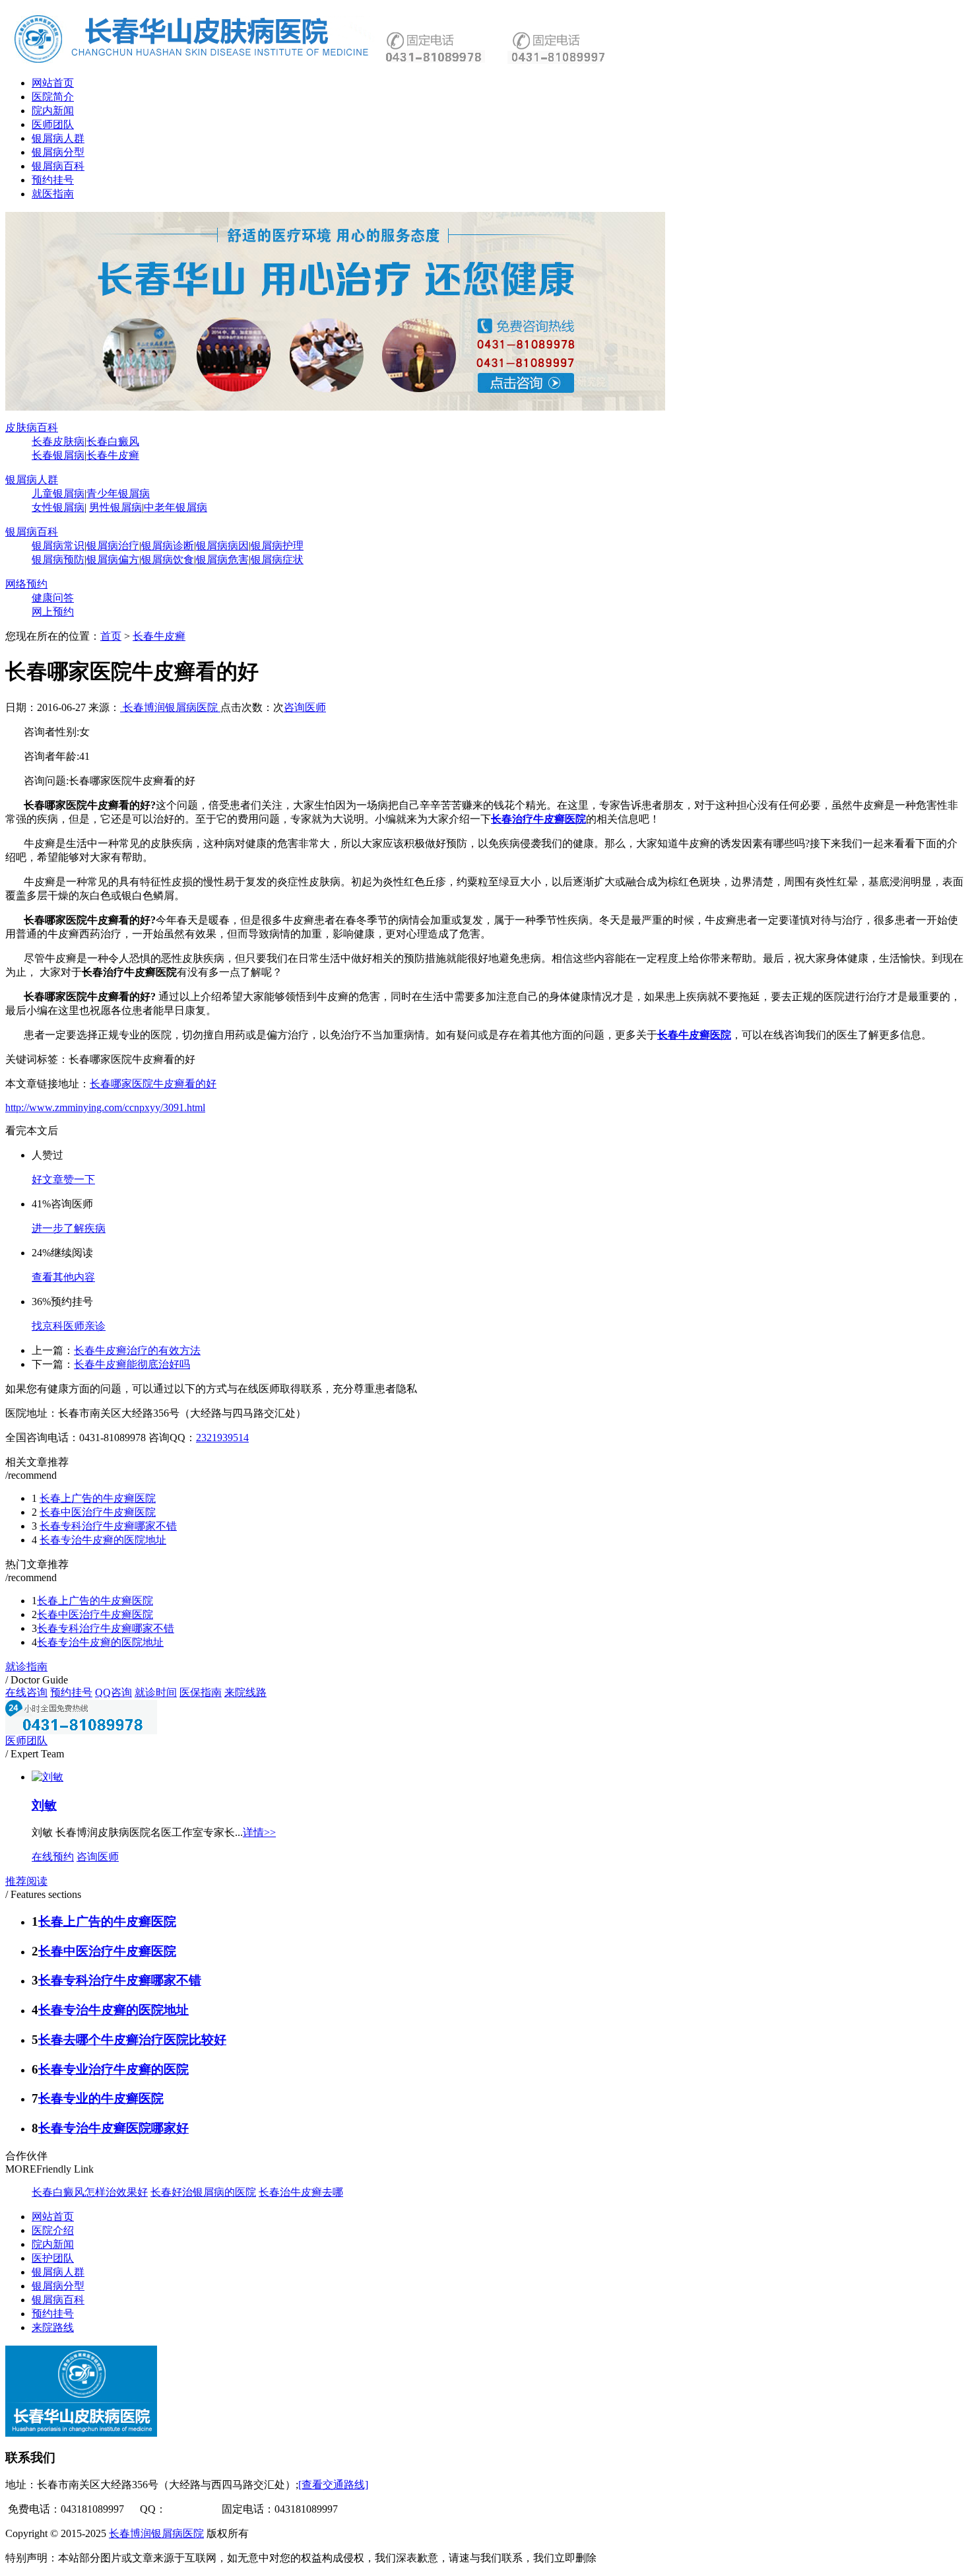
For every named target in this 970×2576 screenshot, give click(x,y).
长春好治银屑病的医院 (203, 2192)
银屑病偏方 (113, 559)
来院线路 (245, 1692)
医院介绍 (53, 2230)
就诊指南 (26, 1667)
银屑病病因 (222, 546)
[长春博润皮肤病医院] (193, 62)
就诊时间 (156, 1692)
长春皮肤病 (58, 441)
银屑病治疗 (113, 546)
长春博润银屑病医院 (170, 707)
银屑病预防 (58, 559)
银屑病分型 (58, 152)
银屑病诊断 (168, 546)
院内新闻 (53, 111)
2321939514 (222, 1438)
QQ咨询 (113, 1692)
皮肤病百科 (32, 427)
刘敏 (44, 1805)
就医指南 (53, 194)
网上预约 (53, 612)
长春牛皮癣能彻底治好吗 (132, 1364)
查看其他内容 (63, 1277)
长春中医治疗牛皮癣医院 (98, 1512)
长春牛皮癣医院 (694, 1035)
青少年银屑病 (118, 493)
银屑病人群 (58, 138)
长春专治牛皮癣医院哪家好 (113, 2128)
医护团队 (53, 2258)
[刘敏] (48, 1777)
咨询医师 (305, 707)
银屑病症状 (277, 559)
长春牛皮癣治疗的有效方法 (137, 1350)
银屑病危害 (222, 559)
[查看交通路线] (333, 2485)
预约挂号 (53, 180)
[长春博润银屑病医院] (335, 407)
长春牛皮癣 (113, 455)
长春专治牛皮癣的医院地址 (103, 1540)
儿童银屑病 (58, 493)
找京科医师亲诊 (69, 1326)
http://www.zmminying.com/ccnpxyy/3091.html (105, 1107)
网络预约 (26, 584)
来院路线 (53, 2327)
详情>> (259, 1832)
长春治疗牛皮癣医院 (538, 819)
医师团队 (53, 124)
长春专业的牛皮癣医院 (101, 2098)
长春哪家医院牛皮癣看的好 (153, 1084)
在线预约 (53, 1857)
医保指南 (201, 1692)
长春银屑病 (58, 455)
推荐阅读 (26, 1881)
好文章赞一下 (63, 1179)
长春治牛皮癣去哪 (301, 2192)
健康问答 (53, 598)
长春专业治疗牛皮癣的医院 (113, 2069)
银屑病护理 (277, 546)
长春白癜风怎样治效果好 (90, 2192)
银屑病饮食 (168, 559)
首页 (111, 636)
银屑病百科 (58, 166)
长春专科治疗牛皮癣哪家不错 (108, 1526)
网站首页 (53, 83)
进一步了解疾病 (69, 1228)
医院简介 (53, 97)
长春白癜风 (113, 441)
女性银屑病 (58, 507)
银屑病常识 (58, 546)
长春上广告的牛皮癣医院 (98, 1498)
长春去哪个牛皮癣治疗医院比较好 (132, 2040)
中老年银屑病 (176, 507)
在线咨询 (26, 1692)
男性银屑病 (115, 507)
